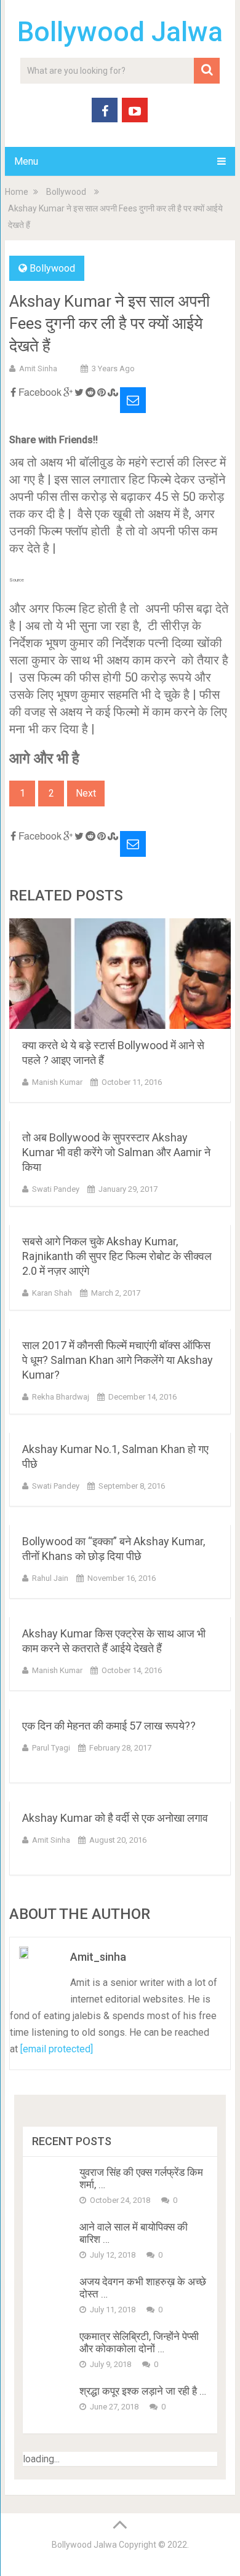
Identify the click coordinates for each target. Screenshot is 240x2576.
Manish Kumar (57, 1082)
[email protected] (57, 2049)
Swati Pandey (56, 1189)
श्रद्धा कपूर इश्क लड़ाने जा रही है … (143, 2391)
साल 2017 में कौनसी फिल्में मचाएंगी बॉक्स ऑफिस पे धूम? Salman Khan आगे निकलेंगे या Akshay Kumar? (118, 1360)
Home (17, 192)
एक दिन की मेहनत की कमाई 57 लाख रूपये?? (109, 1726)
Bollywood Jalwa (120, 32)
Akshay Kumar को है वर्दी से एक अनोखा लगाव (115, 1818)
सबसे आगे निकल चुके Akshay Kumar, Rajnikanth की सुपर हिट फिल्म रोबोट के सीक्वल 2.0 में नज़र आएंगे (117, 1256)
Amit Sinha (38, 368)
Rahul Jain (50, 1578)
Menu (26, 161)
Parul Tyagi (51, 1748)
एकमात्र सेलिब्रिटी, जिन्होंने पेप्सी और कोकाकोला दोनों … (139, 2342)
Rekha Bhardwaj (61, 1397)
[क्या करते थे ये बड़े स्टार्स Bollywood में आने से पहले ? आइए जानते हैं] (120, 974)
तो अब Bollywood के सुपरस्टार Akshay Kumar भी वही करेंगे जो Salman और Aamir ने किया (116, 1152)
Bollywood (66, 192)
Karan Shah (52, 1293)
